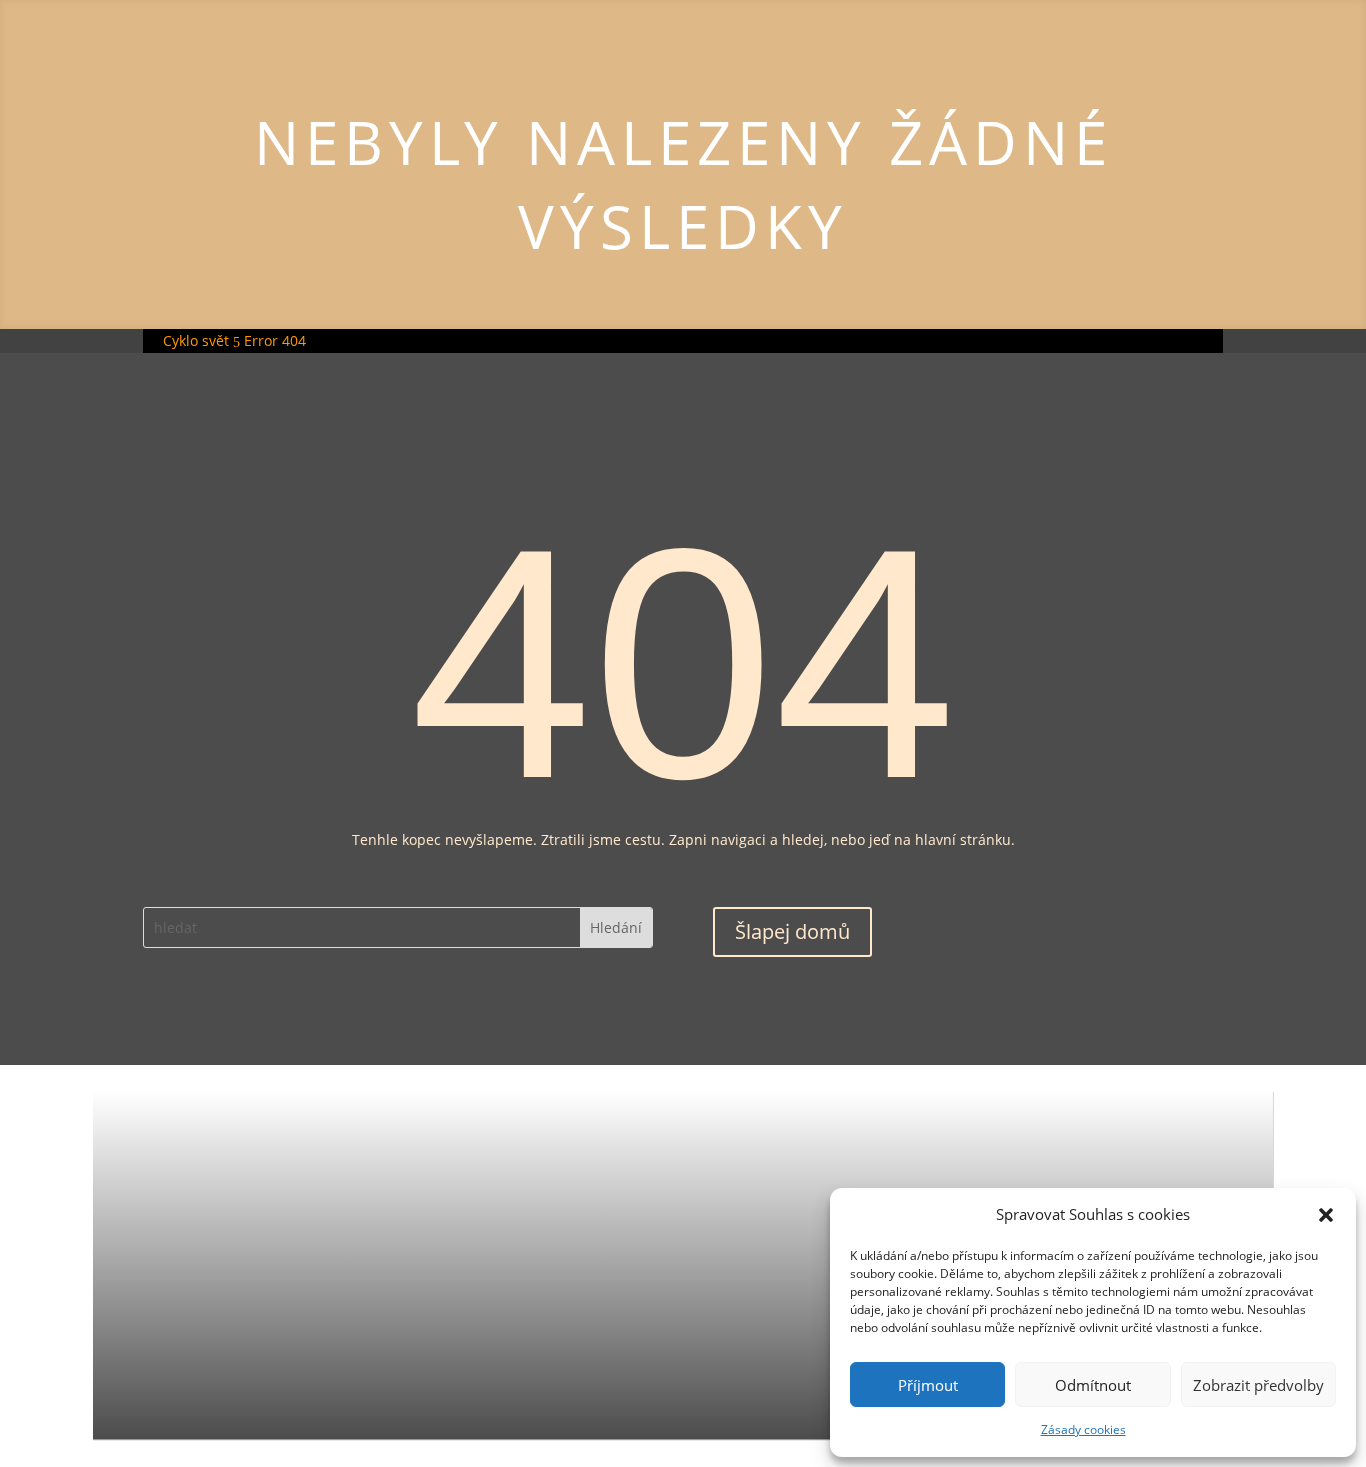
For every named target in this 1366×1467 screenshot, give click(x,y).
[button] (1326, 1215)
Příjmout (928, 1385)
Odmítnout (1093, 1385)
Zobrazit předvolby (1258, 1385)
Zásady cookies (1083, 1429)
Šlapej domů (792, 931)
